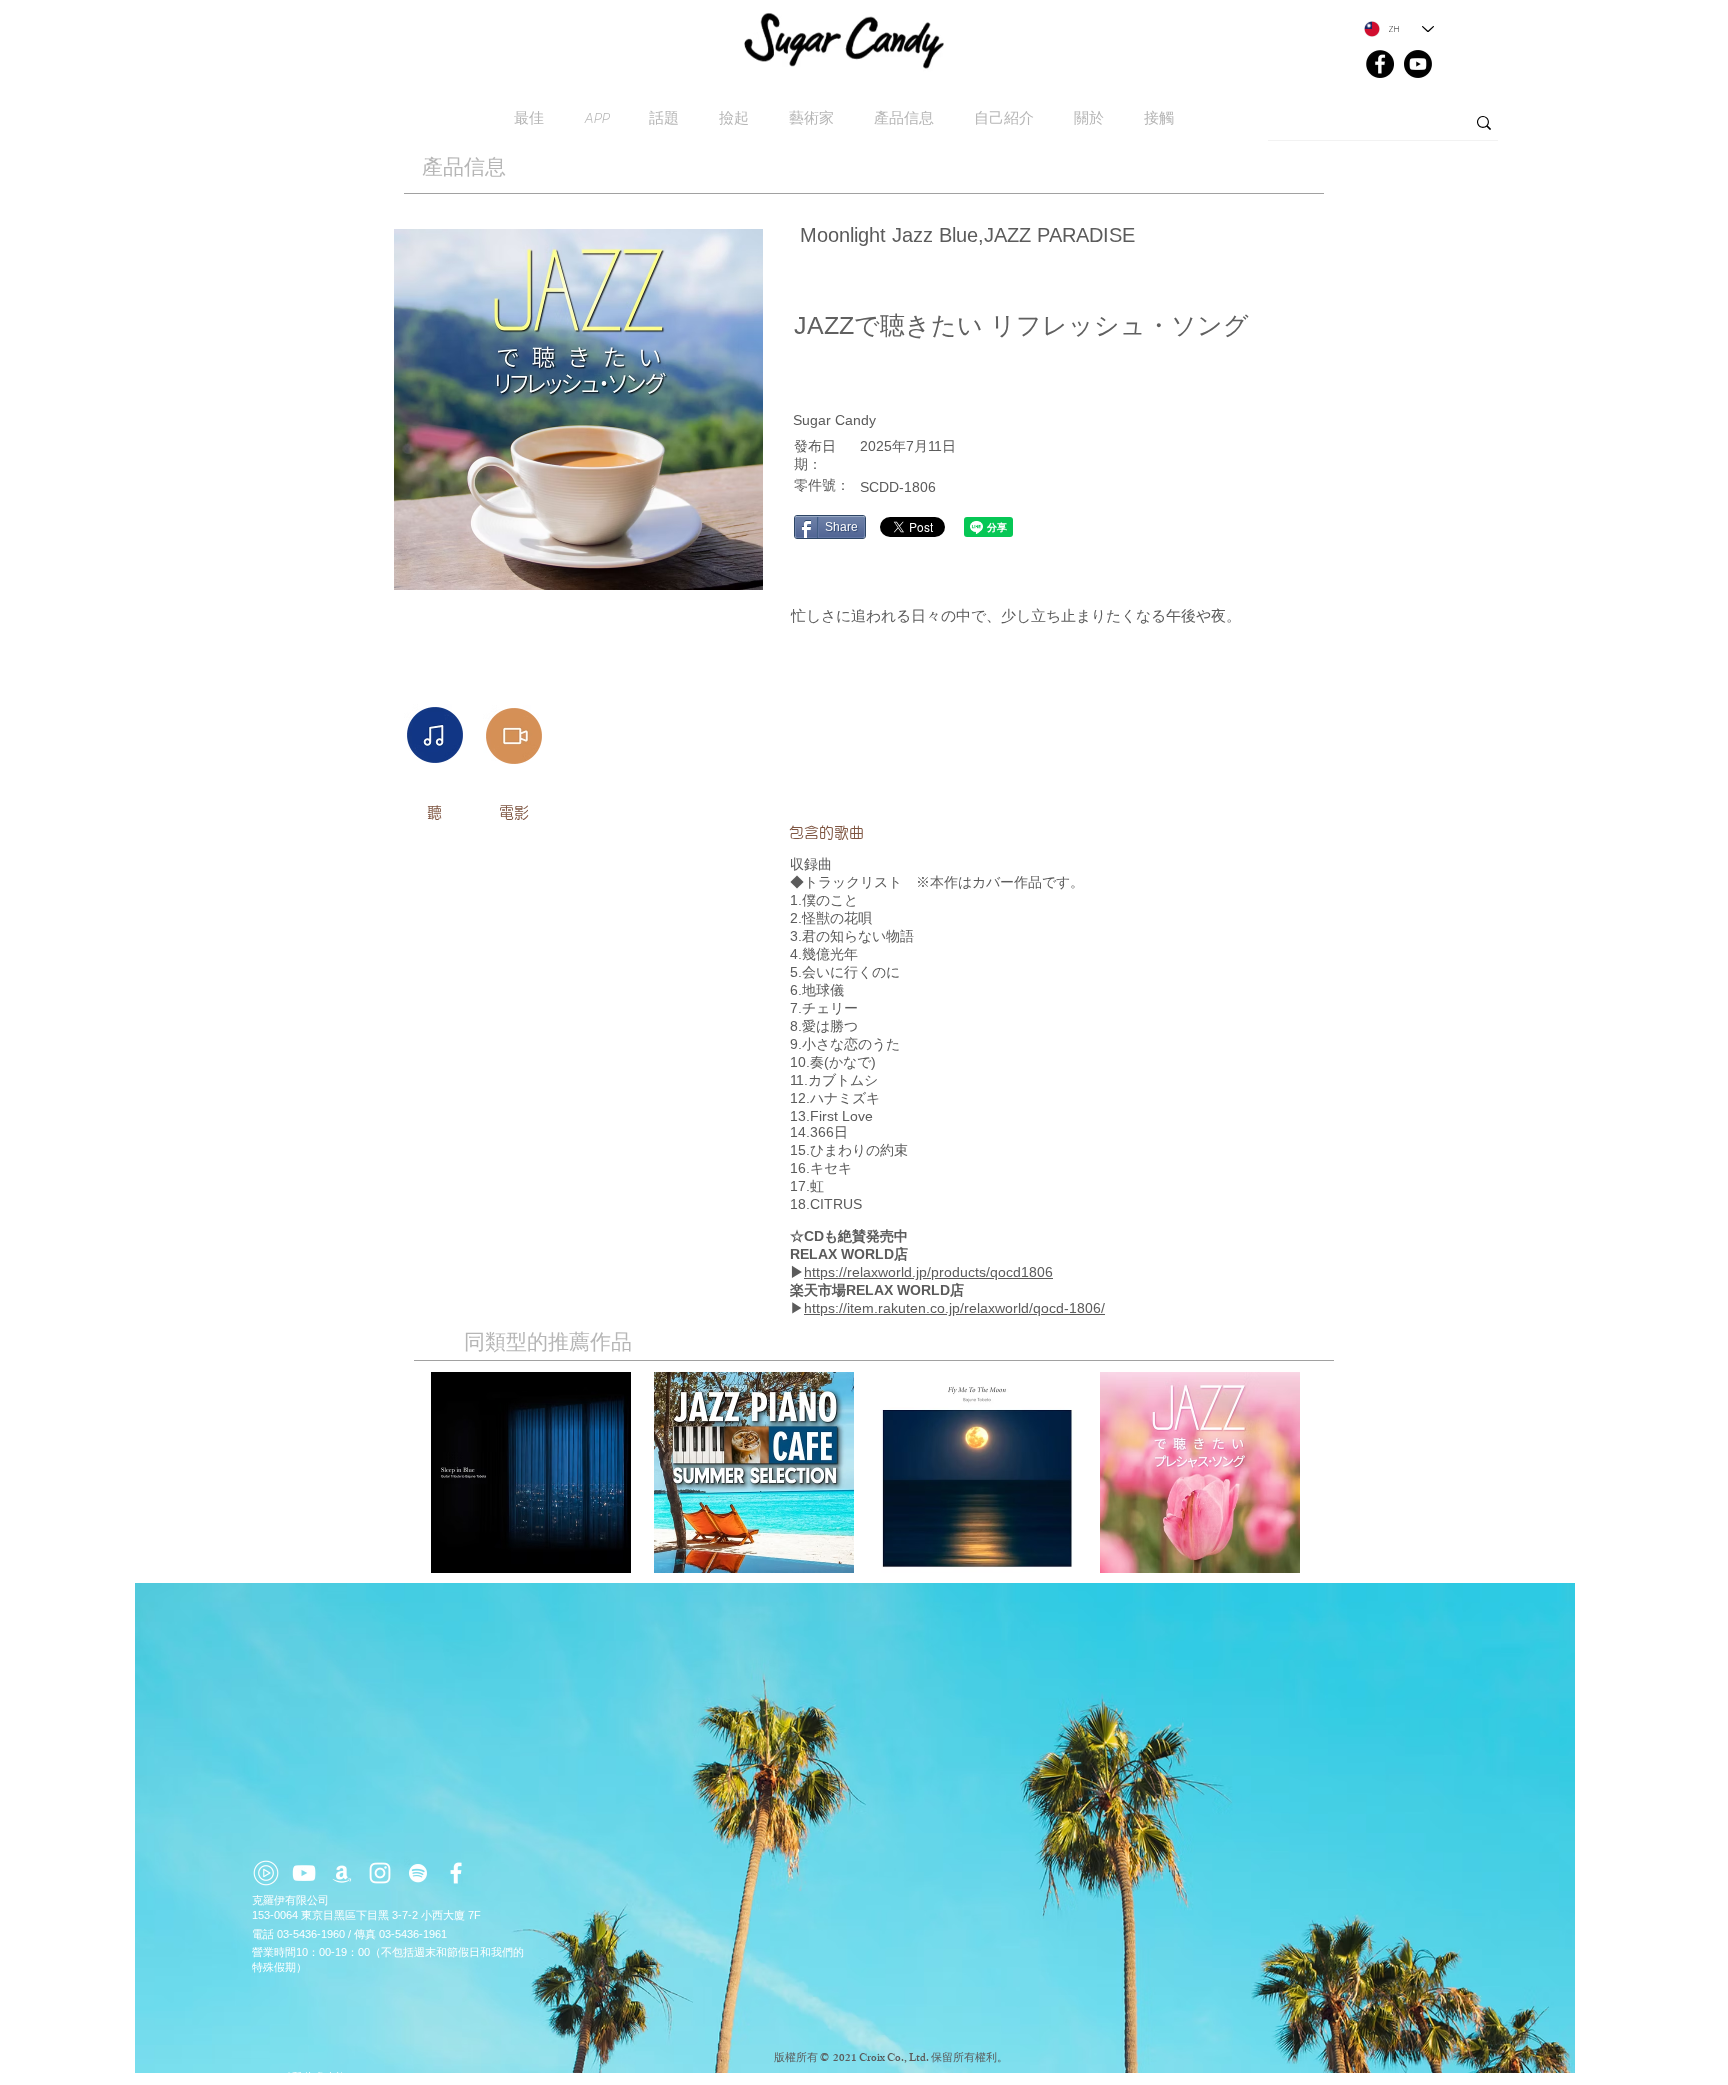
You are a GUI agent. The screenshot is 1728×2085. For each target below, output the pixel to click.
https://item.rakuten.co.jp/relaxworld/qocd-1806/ (954, 1308)
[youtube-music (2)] (266, 1873)
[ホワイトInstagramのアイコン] (380, 1873)
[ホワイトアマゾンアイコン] (342, 1873)
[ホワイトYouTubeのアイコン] (304, 1873)
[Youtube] (1418, 64)
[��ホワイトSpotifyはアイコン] (418, 1873)
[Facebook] (1380, 64)
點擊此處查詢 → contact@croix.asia (366, 2077)
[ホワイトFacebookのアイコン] (456, 1873)
